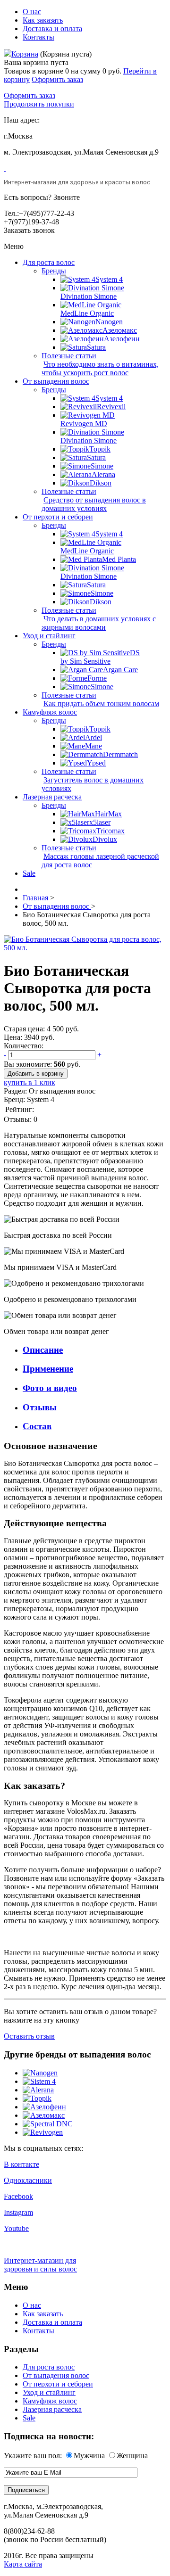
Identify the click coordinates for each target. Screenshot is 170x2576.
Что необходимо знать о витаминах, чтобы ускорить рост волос (100, 368)
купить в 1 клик (30, 1082)
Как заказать (43, 20)
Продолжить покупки (39, 104)
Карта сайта (23, 2564)
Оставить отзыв (29, 2036)
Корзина (25, 54)
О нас (32, 12)
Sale (29, 2418)
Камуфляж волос (50, 2401)
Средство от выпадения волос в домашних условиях (94, 504)
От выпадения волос (56, 2375)
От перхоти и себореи (58, 2384)
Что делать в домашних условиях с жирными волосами (99, 623)
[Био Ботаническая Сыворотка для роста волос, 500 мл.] (85, 948)
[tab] (94, 1350)
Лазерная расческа (52, 2409)
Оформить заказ (57, 79)
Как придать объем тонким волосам (101, 704)
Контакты (38, 37)
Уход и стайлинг (49, 2392)
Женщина (132, 2456)
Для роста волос (49, 2367)
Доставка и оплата (52, 29)
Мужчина (89, 2456)
